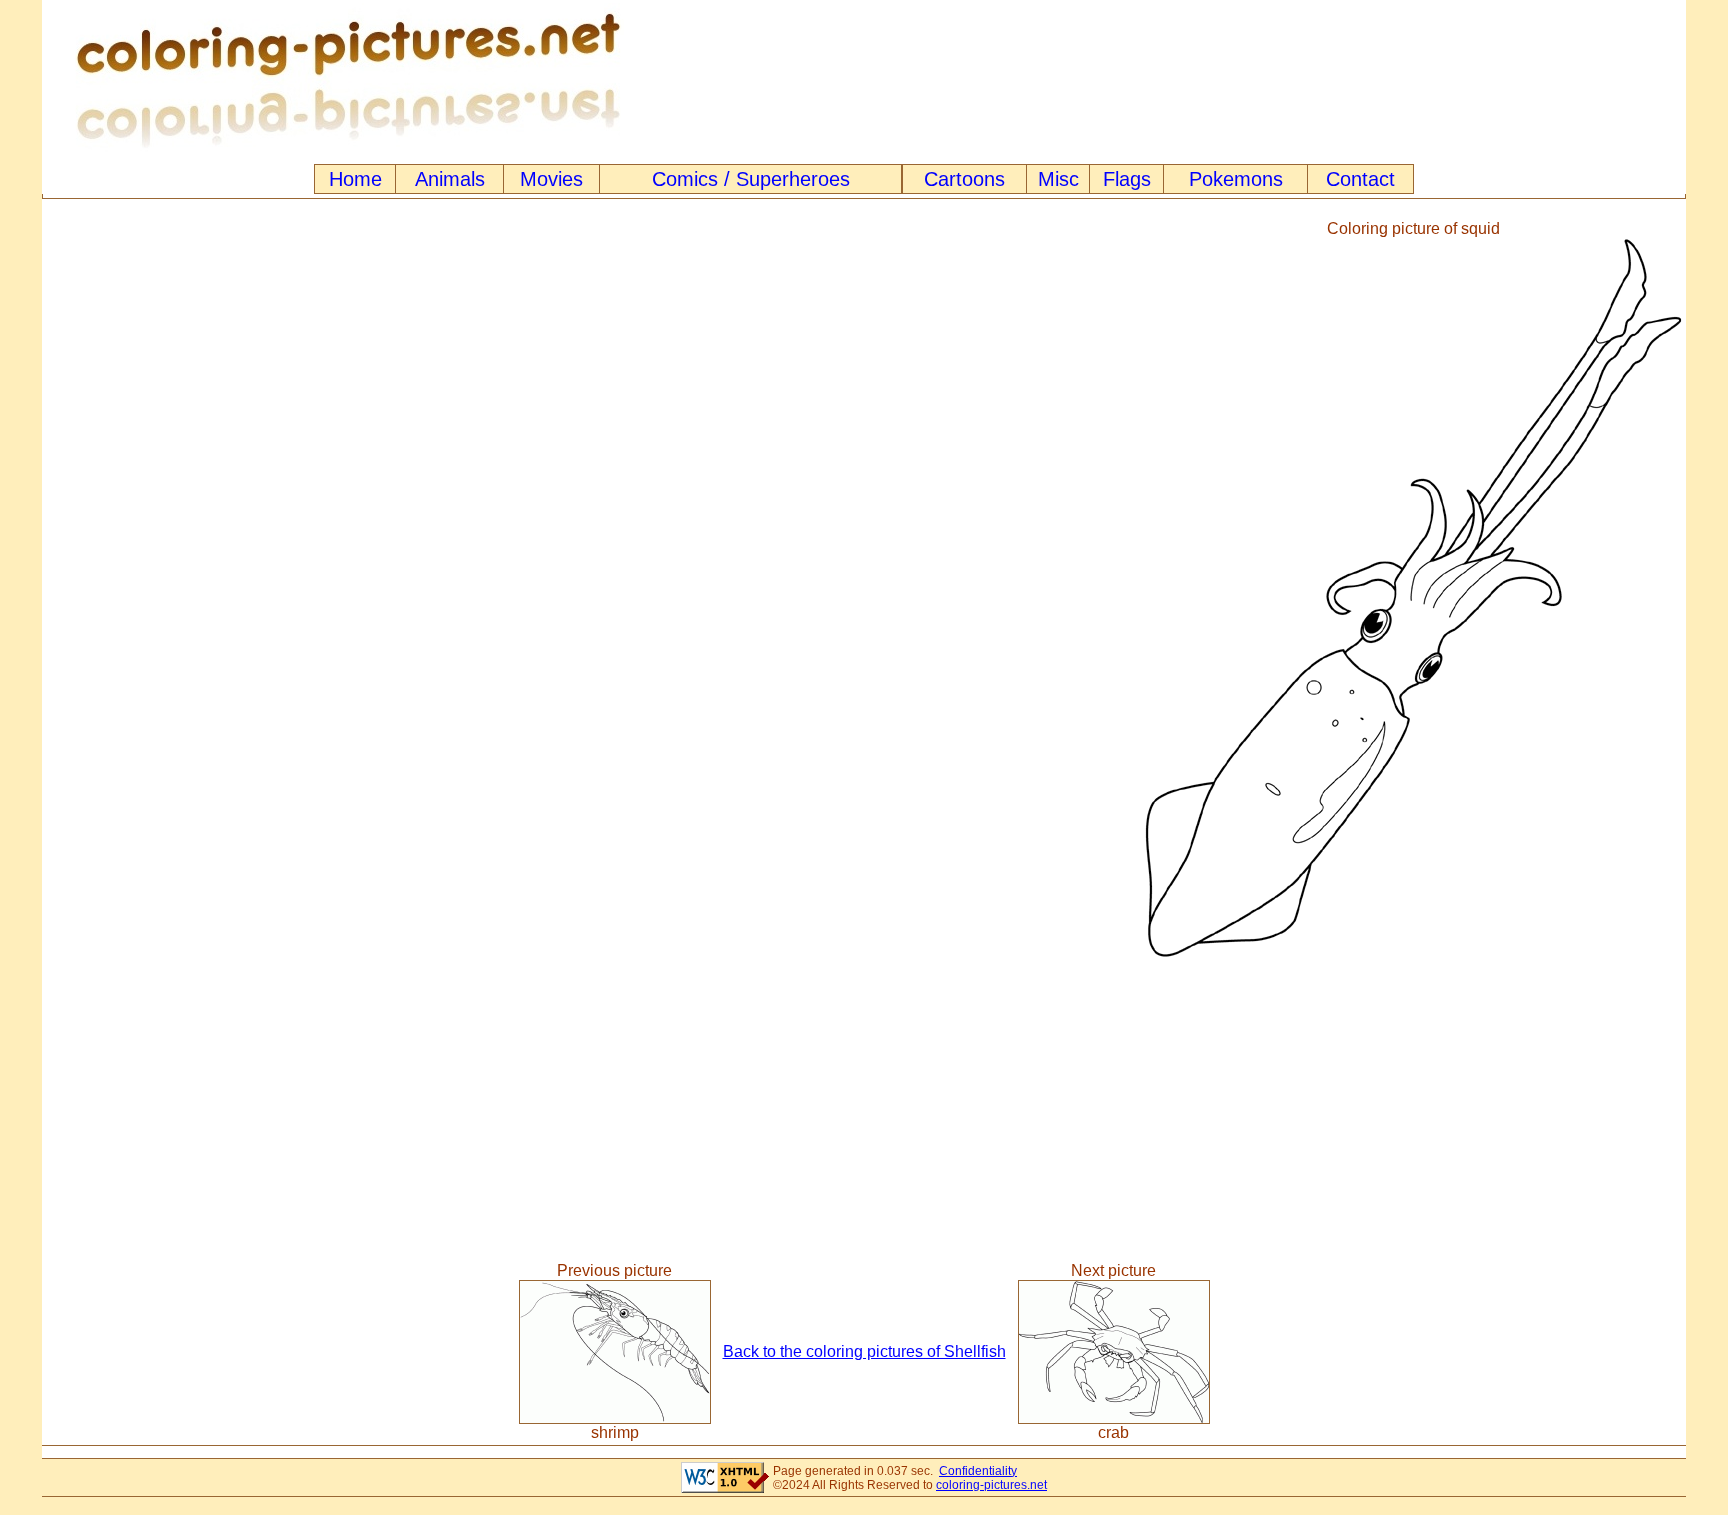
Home (355, 179)
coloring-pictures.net (991, 1485)
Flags (1127, 179)
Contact (1360, 179)
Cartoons (964, 179)
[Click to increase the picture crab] (1114, 1418)
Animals (450, 179)
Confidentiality (978, 1471)
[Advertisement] (592, 589)
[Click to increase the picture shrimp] (615, 1418)
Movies (551, 179)
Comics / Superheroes (751, 179)
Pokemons (1236, 179)
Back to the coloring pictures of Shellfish (864, 1351)
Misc (1058, 179)
